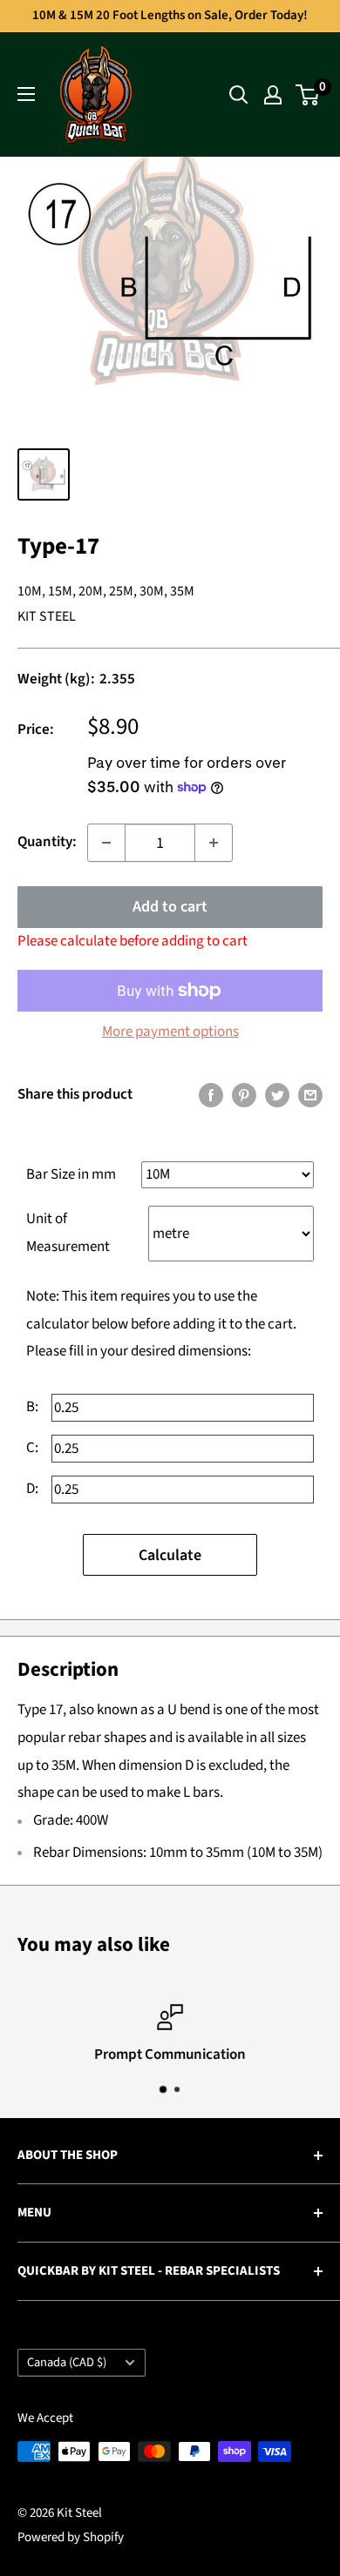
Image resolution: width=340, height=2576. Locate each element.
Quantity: (47, 842)
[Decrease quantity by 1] (106, 843)
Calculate (170, 1555)
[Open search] (239, 95)
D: (32, 1489)
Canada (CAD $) (67, 2362)
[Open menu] (26, 94)
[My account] (273, 95)
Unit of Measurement (68, 1233)
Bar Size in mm (71, 1174)
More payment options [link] (170, 1032)
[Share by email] (310, 1095)
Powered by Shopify (71, 2537)
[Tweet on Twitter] (277, 1095)
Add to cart (170, 907)
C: (32, 1448)
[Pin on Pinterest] (244, 1095)
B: (32, 1407)
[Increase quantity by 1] (214, 843)
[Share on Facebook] (211, 1095)
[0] (308, 95)
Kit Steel (47, 616)
